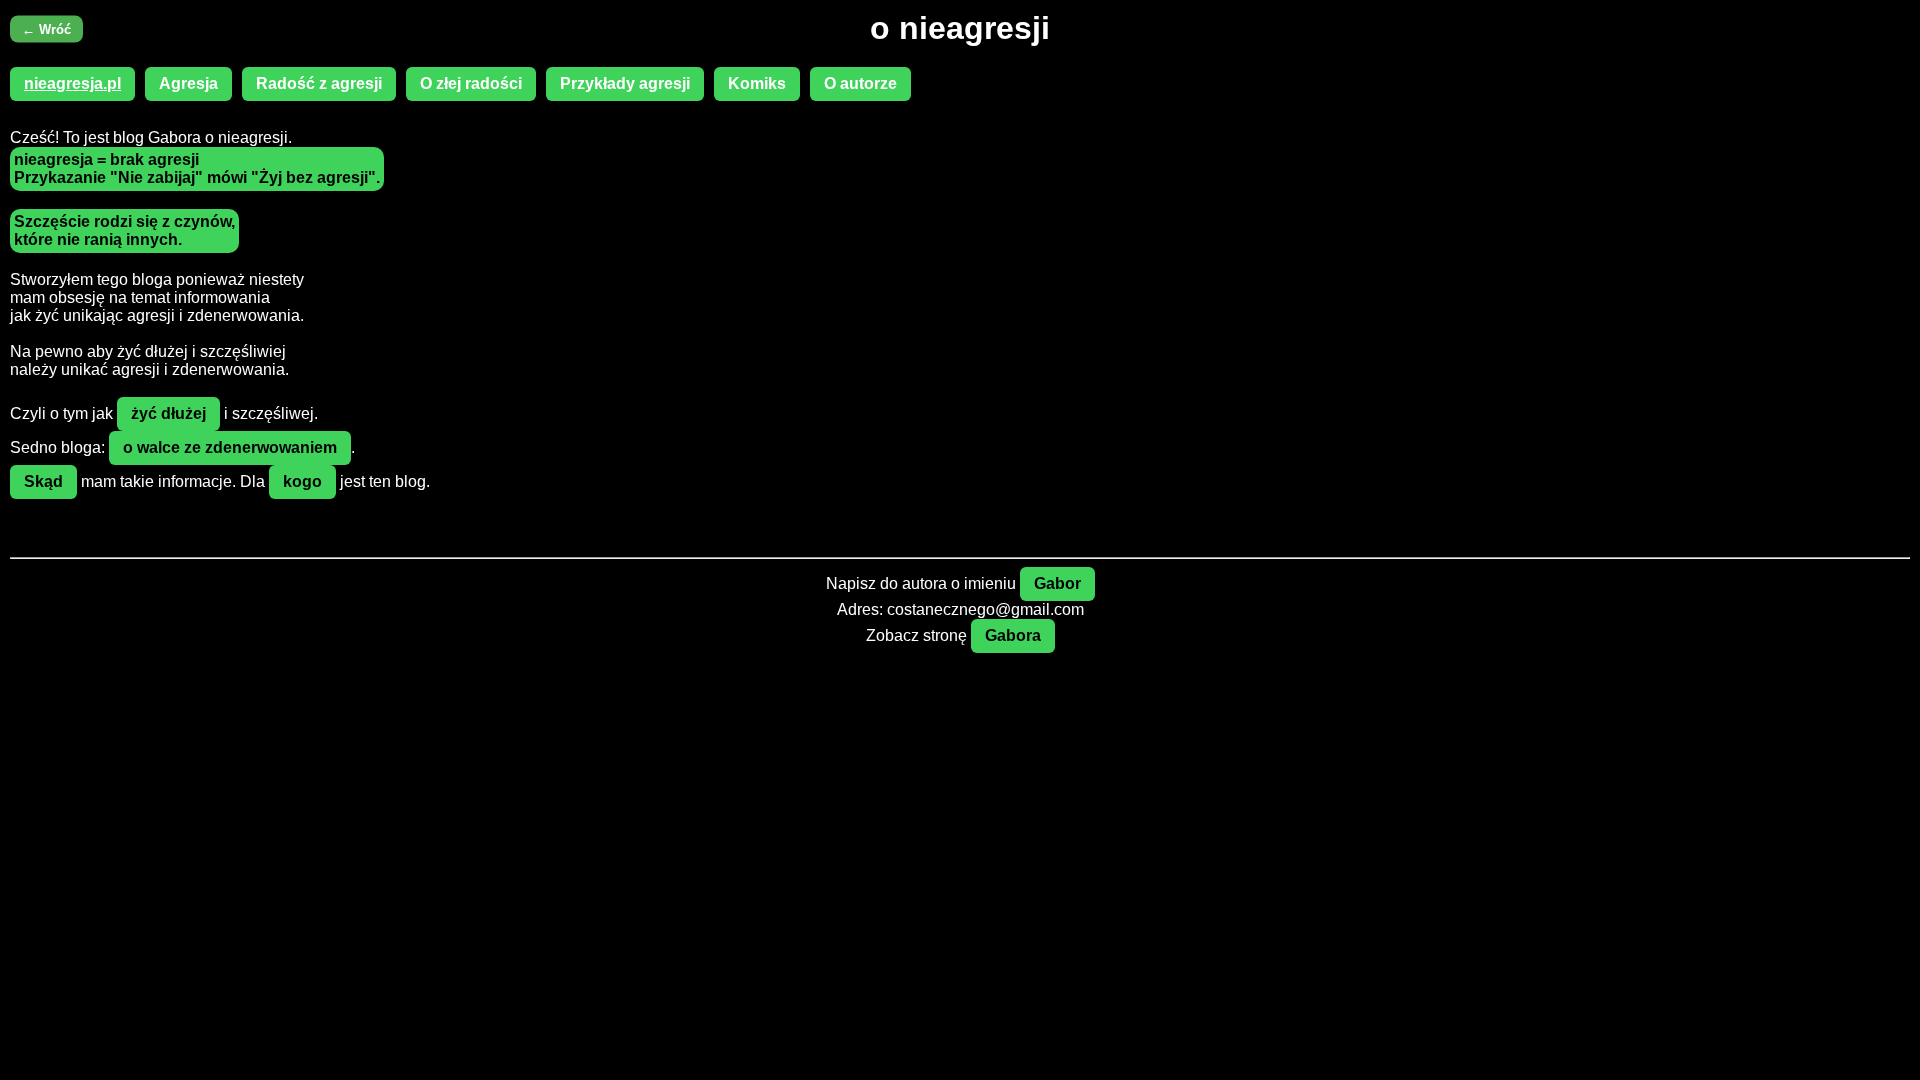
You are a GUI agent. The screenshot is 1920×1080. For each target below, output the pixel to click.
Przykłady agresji (625, 83)
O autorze (860, 83)
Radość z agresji (319, 83)
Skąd (43, 481)
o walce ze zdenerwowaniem (230, 447)
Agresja (188, 83)
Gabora (1013, 635)
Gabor (1057, 583)
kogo (302, 481)
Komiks (757, 83)
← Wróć (46, 28)
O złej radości (471, 83)
